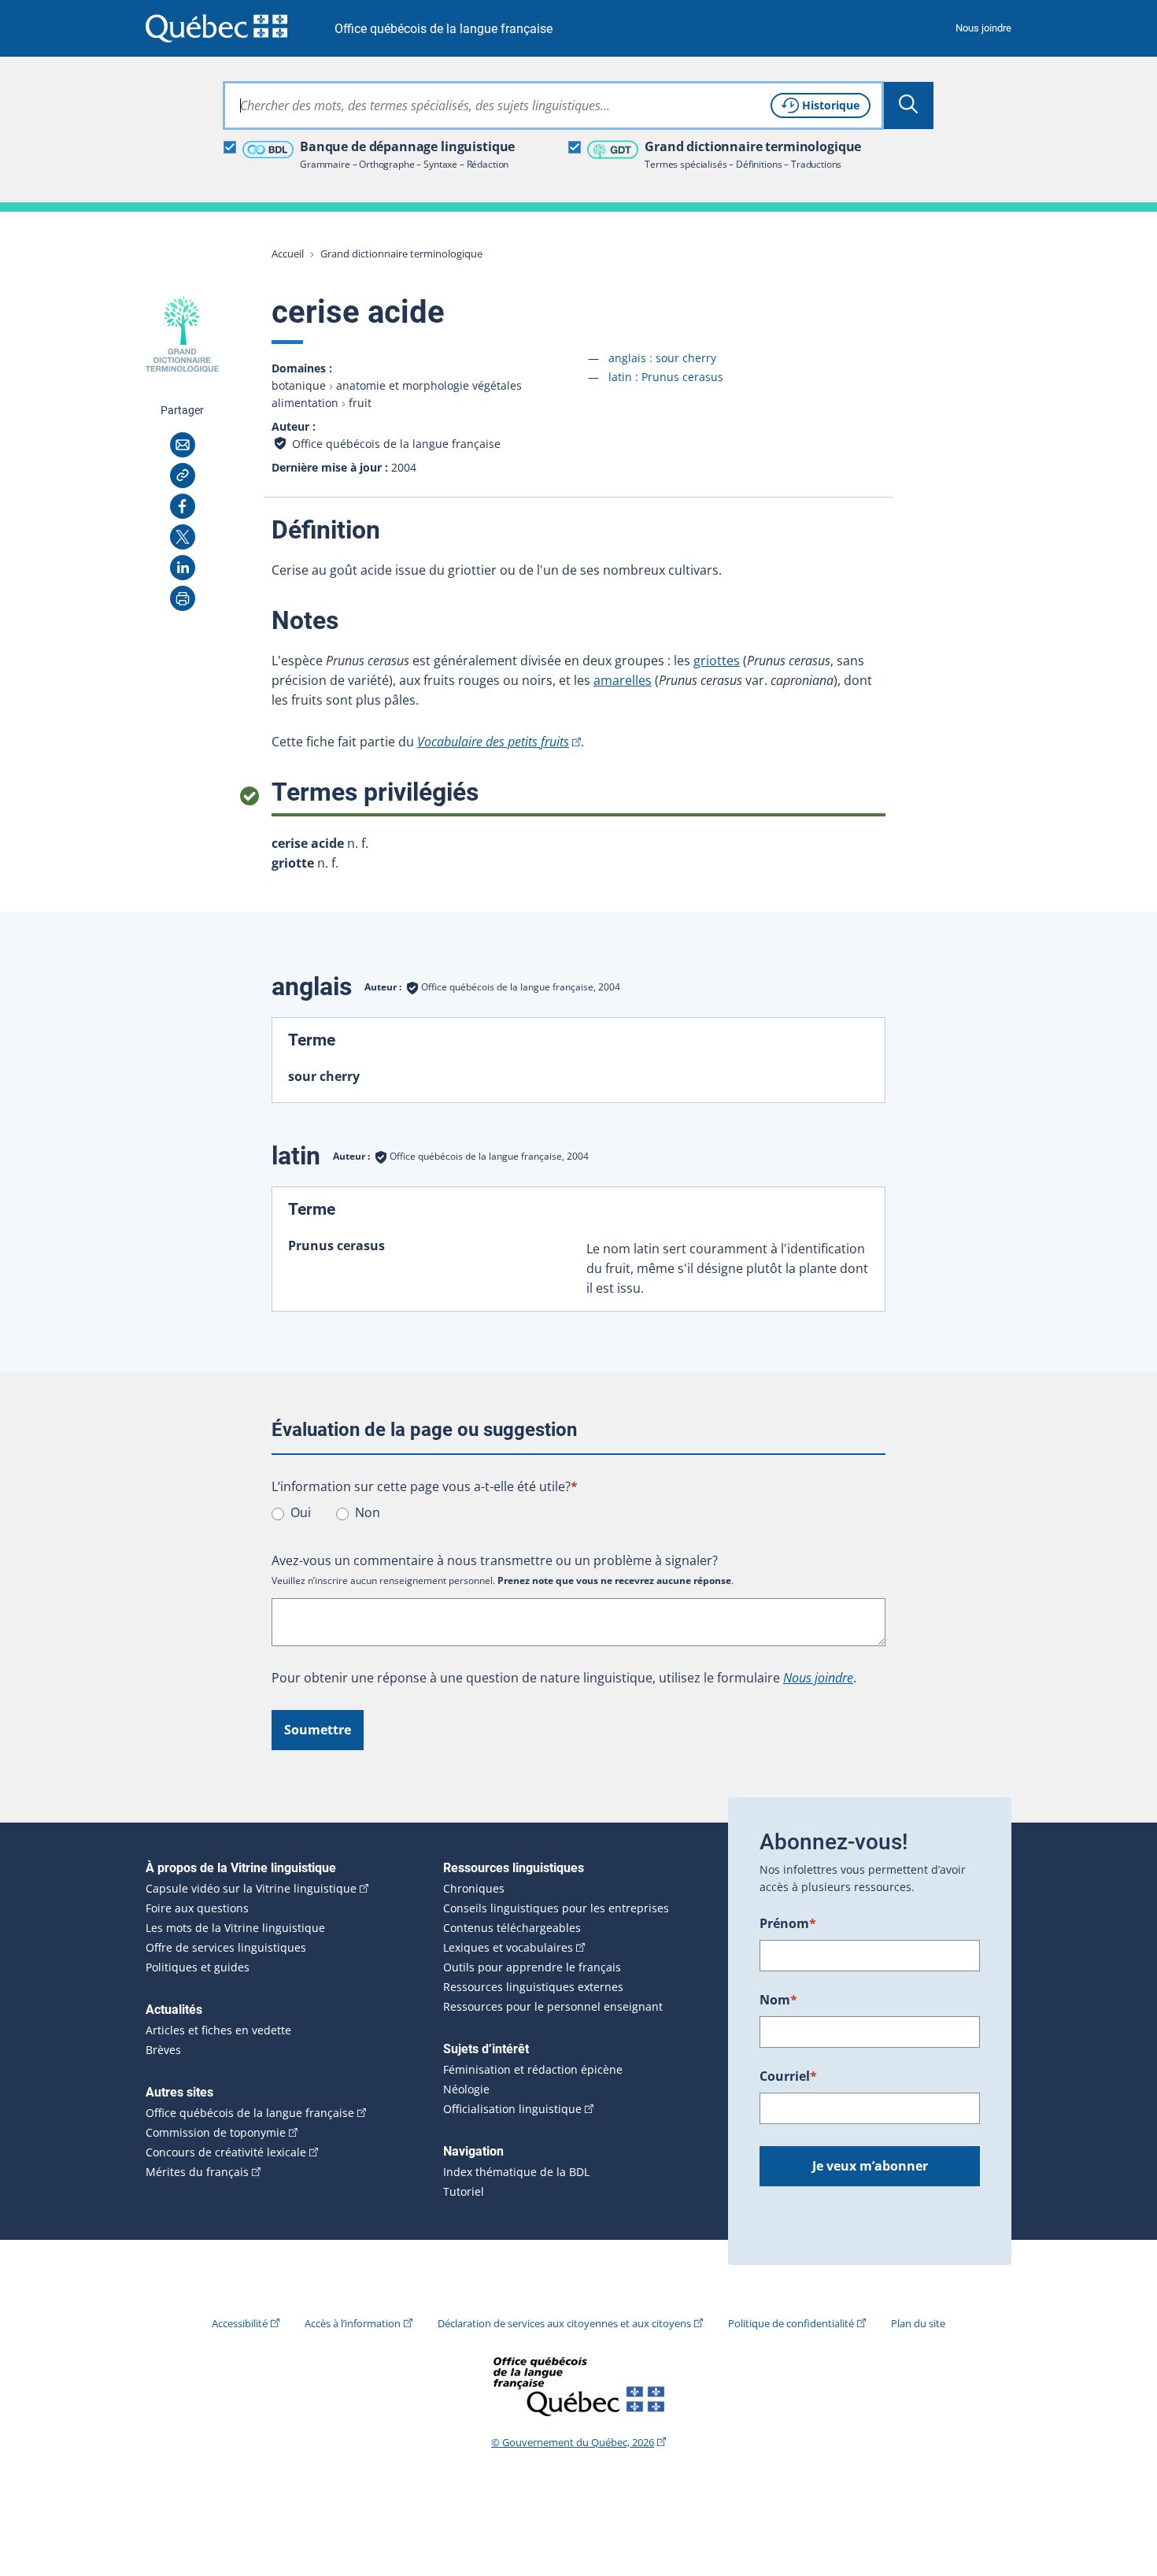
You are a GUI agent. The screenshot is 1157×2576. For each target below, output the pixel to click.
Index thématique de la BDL (516, 2172)
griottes (717, 661)
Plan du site (918, 2323)
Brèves (163, 2050)
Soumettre (318, 1730)
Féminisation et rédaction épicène (533, 2070)
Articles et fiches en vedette (218, 2030)
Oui (301, 1512)
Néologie (466, 2089)
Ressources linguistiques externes (533, 1987)
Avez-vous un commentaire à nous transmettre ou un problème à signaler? (495, 1560)
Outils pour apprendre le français (532, 1967)
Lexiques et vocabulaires (508, 1948)
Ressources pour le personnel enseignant (553, 2007)
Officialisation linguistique (512, 2109)
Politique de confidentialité (791, 2323)
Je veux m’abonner (870, 2166)
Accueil (288, 254)
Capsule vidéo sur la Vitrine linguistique (251, 1889)
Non (368, 1512)
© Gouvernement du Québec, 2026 (573, 2442)
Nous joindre (983, 28)
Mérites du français (197, 2172)
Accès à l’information (353, 2323)
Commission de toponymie (216, 2133)
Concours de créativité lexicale (226, 2152)
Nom (778, 2000)
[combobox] (553, 105)
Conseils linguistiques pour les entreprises (556, 1908)
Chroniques (474, 1889)
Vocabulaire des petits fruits (493, 742)
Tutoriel (464, 2192)
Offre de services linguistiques (226, 1948)
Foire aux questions (197, 1908)
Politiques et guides (198, 1967)
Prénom (788, 1923)
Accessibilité (240, 2323)
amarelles (623, 680)
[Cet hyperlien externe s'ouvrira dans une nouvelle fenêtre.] (216, 28)
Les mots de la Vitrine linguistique (235, 1928)
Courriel (788, 2076)
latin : (666, 377)
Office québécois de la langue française (444, 29)
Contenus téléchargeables (512, 1928)
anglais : (662, 358)
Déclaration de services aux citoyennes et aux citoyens (564, 2323)
